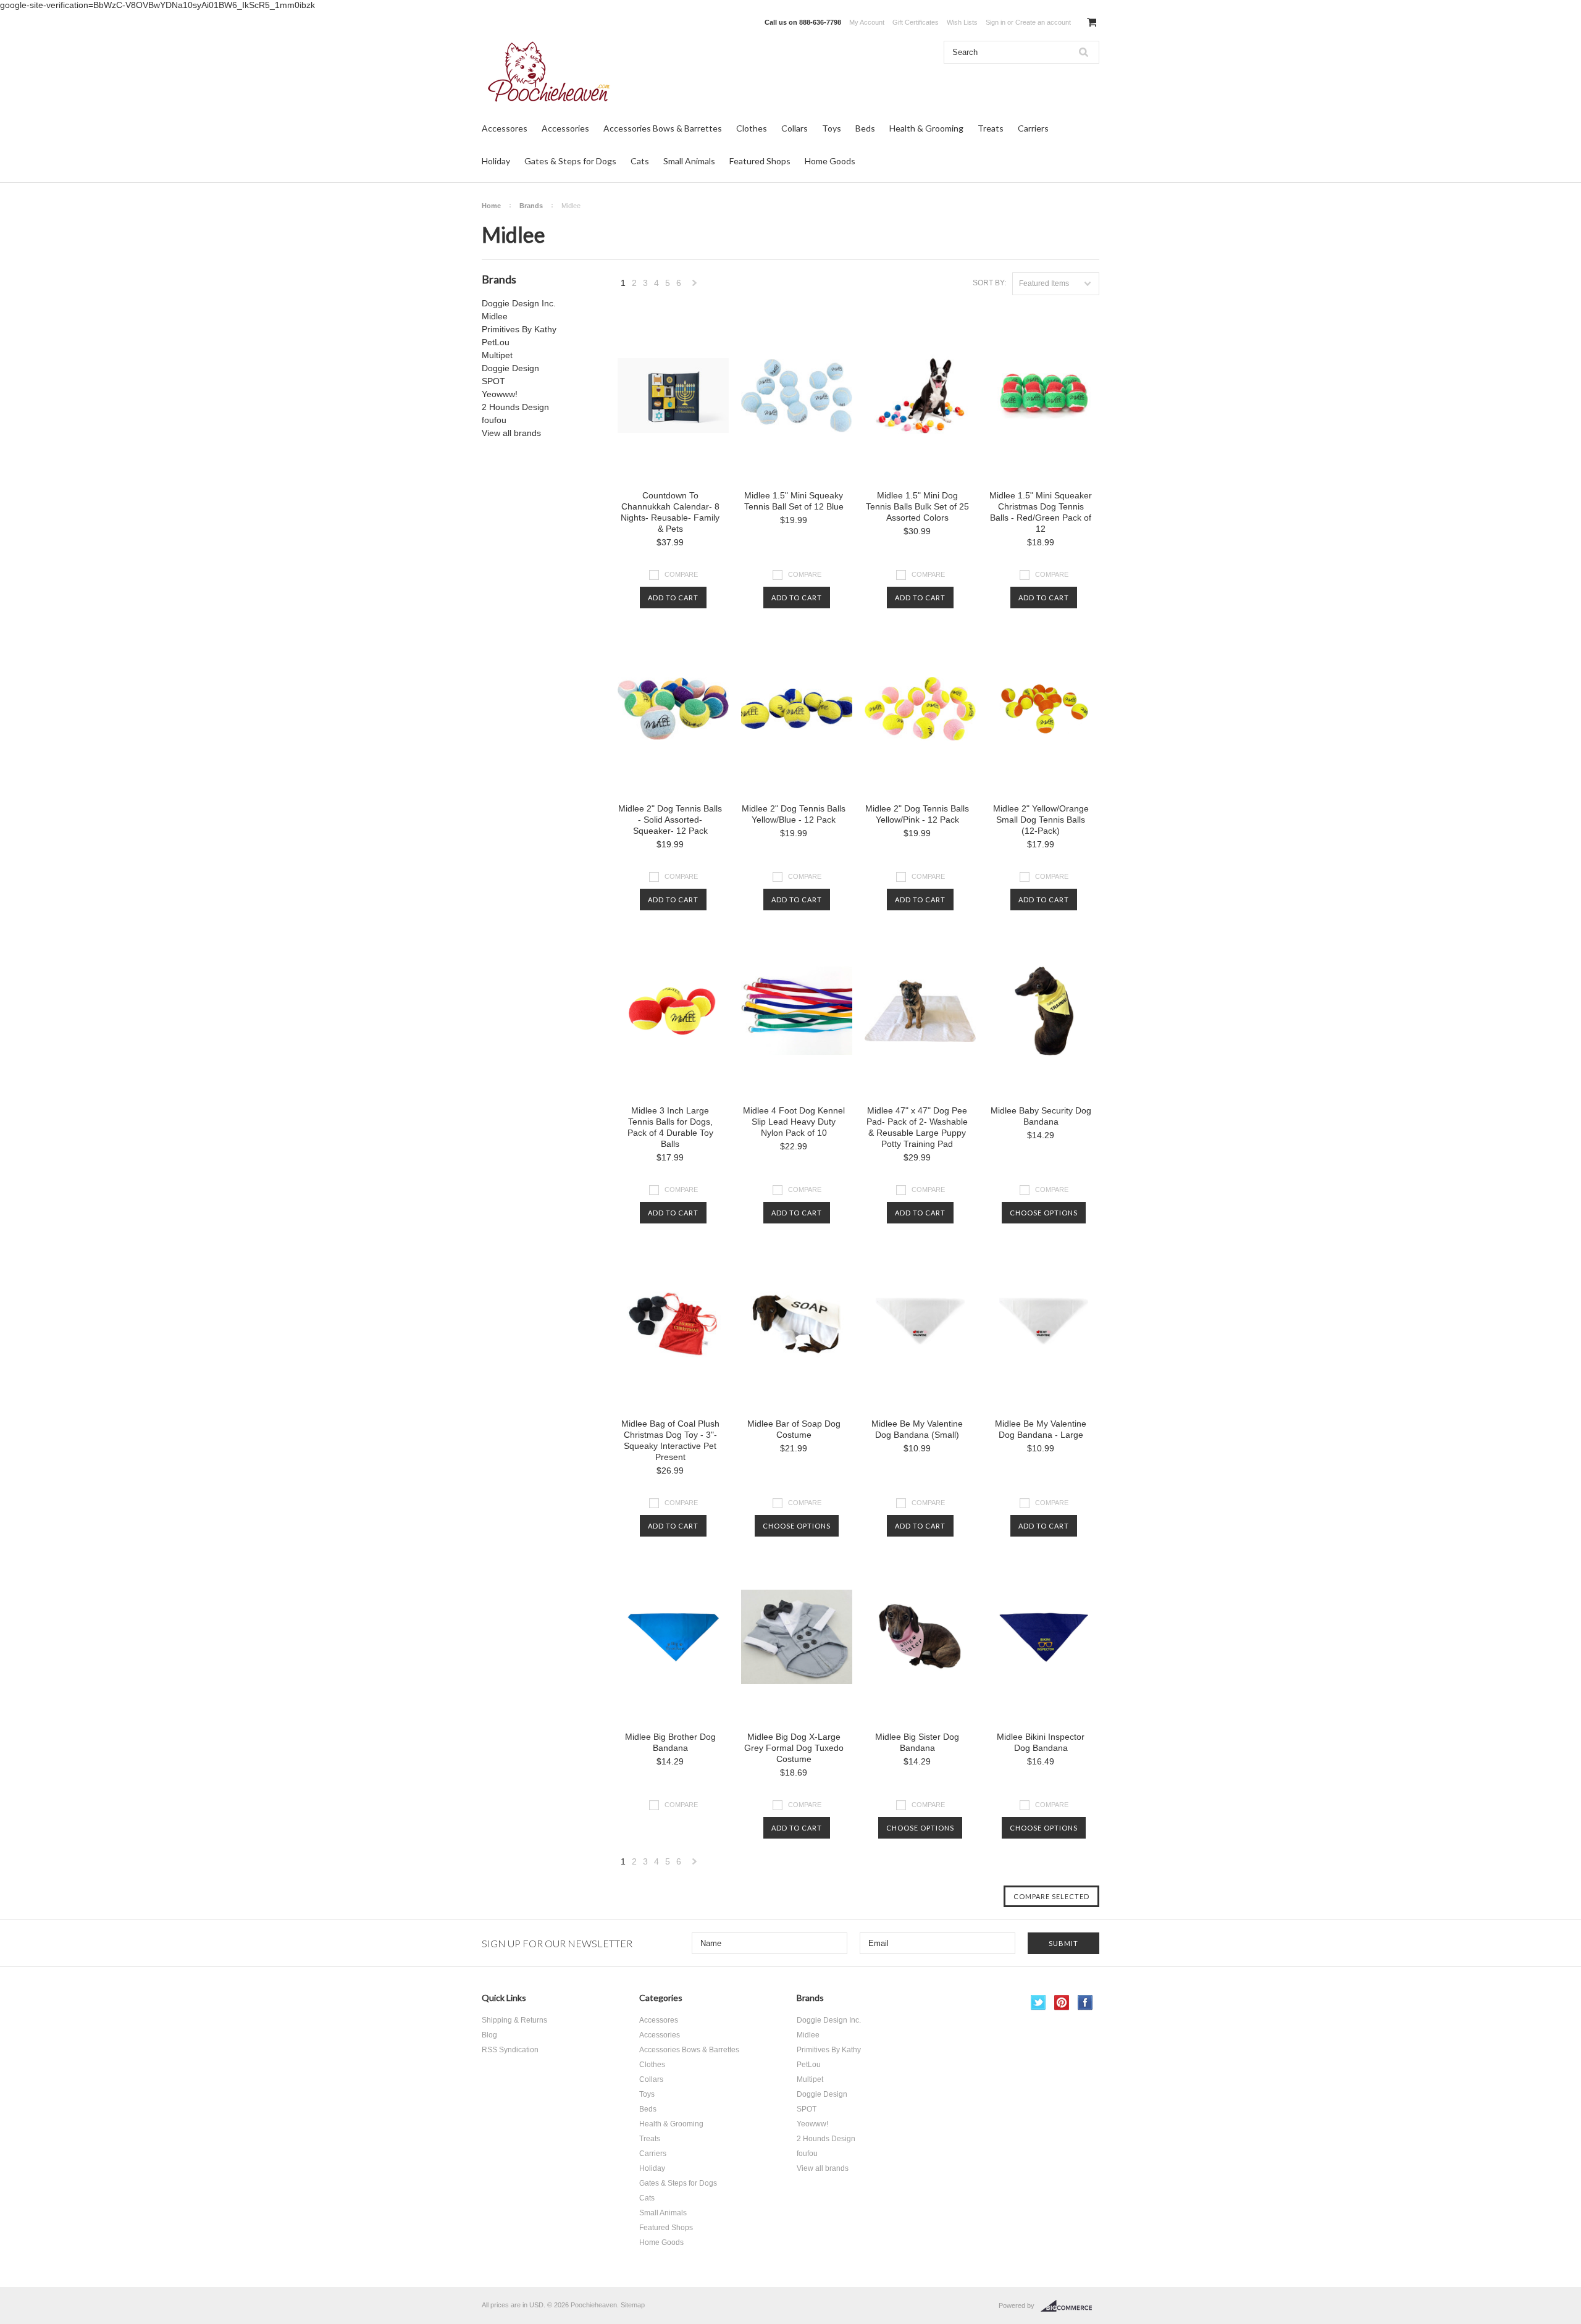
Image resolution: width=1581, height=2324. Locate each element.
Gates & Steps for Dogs (570, 161)
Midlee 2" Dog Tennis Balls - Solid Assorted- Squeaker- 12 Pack (670, 820)
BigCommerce (1070, 2306)
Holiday (496, 161)
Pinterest (1062, 2003)
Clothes (752, 128)
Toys (832, 128)
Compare (681, 574)
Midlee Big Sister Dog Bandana (917, 1742)
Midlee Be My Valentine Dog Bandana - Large (1041, 1429)
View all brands (511, 433)
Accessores (505, 128)
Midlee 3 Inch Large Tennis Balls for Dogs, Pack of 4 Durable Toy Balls (670, 1127)
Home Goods (830, 161)
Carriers (1033, 128)
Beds (865, 128)
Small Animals (689, 161)
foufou (494, 420)
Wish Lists (962, 22)
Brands (531, 206)
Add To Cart (673, 598)
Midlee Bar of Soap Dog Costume (794, 1429)
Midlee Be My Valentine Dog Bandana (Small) (917, 1429)
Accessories (565, 128)
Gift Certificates (916, 22)
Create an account (1043, 22)
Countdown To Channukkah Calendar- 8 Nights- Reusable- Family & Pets (670, 512)
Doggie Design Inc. (519, 303)
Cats (640, 161)
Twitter (1038, 2003)
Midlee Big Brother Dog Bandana (670, 1742)
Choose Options (1044, 1213)
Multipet (497, 355)
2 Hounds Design (515, 407)
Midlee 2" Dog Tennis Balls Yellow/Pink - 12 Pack (917, 814)
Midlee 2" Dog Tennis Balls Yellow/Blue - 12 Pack (794, 814)
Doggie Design (510, 368)
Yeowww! (500, 394)
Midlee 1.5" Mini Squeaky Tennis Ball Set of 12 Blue (794, 501)
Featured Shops (760, 161)
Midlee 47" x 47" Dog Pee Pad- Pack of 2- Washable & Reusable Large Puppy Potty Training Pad (917, 1127)
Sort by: (989, 283)
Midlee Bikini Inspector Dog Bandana (1041, 1742)
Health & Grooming (926, 128)
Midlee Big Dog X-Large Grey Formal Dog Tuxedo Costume (794, 1748)
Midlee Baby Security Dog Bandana (1041, 1116)
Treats (991, 128)
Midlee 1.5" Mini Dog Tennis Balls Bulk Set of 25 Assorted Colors (917, 506)
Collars (795, 128)
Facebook (1085, 2003)
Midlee (495, 316)
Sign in (996, 22)
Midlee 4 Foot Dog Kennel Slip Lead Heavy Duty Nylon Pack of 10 (794, 1122)
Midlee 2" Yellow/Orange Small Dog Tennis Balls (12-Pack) (1041, 820)
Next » (695, 286)
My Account (867, 22)
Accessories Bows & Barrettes (663, 128)
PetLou (496, 342)
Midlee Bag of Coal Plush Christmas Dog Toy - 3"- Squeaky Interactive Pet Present (670, 1440)
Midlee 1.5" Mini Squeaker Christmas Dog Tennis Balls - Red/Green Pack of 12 (1041, 512)
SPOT (493, 381)
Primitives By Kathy (519, 329)
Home (491, 206)
